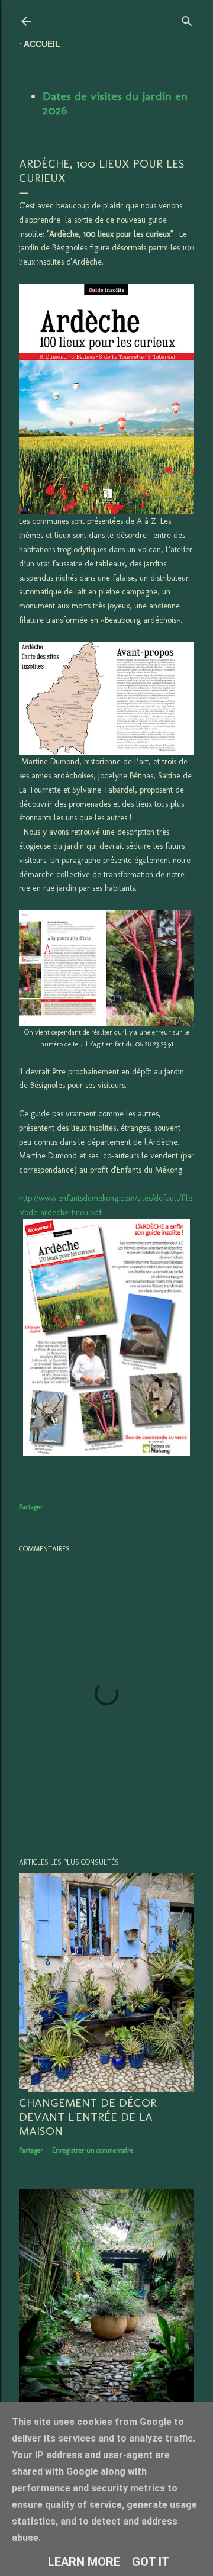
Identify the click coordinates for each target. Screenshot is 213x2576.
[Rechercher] (187, 19)
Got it (151, 2562)
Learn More (84, 2562)
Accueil (42, 44)
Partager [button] (31, 1507)
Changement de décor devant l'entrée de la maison (88, 2117)
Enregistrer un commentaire (93, 2150)
